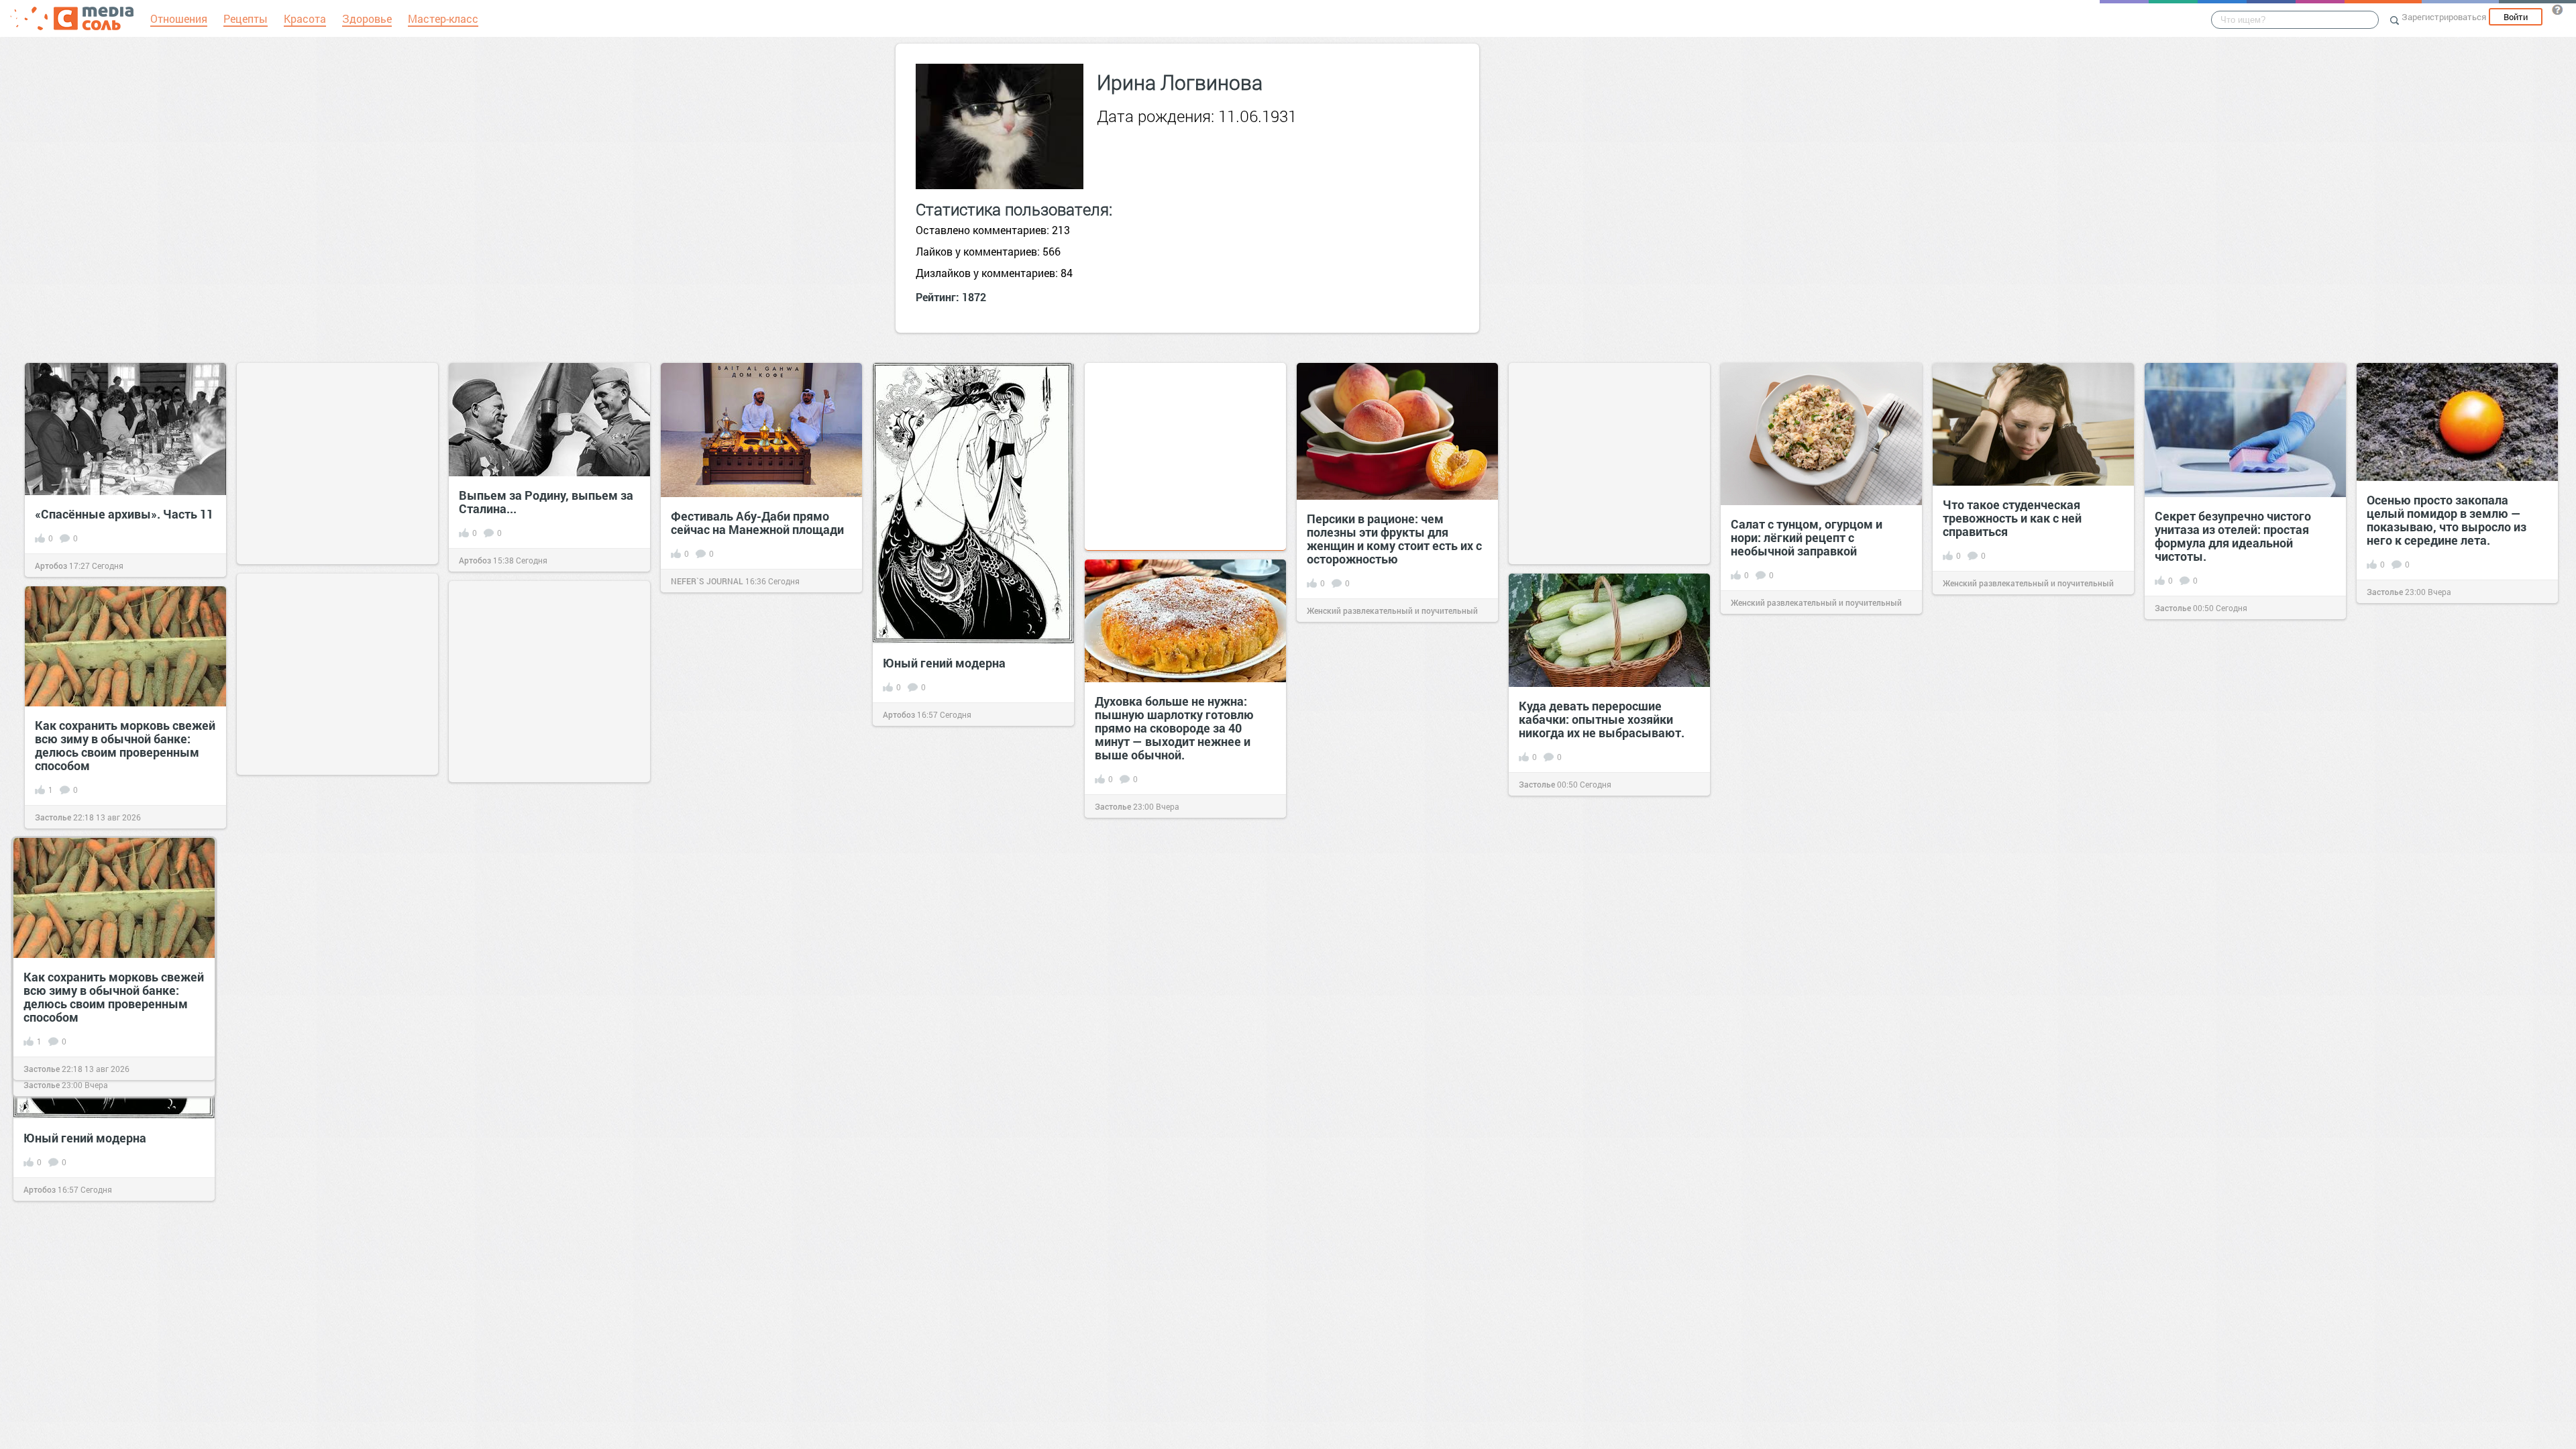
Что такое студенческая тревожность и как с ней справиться (2012, 518)
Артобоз (51, 566)
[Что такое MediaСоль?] (2557, 9)
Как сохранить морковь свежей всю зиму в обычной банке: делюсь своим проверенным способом (125, 745)
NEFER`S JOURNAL (707, 581)
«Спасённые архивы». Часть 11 (124, 514)
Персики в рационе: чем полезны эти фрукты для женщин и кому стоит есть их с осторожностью (1394, 539)
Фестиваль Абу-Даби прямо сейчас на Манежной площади (757, 523)
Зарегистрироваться (2444, 17)
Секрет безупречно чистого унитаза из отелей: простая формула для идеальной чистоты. (2233, 536)
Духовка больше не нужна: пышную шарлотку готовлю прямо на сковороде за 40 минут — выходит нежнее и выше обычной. (1174, 728)
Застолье (2173, 608)
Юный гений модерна (944, 663)
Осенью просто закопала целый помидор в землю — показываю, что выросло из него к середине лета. (2447, 520)
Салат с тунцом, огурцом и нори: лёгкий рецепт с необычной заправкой (1807, 537)
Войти (2516, 17)
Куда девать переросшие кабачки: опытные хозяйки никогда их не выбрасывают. (1603, 719)
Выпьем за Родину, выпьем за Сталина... (546, 502)
